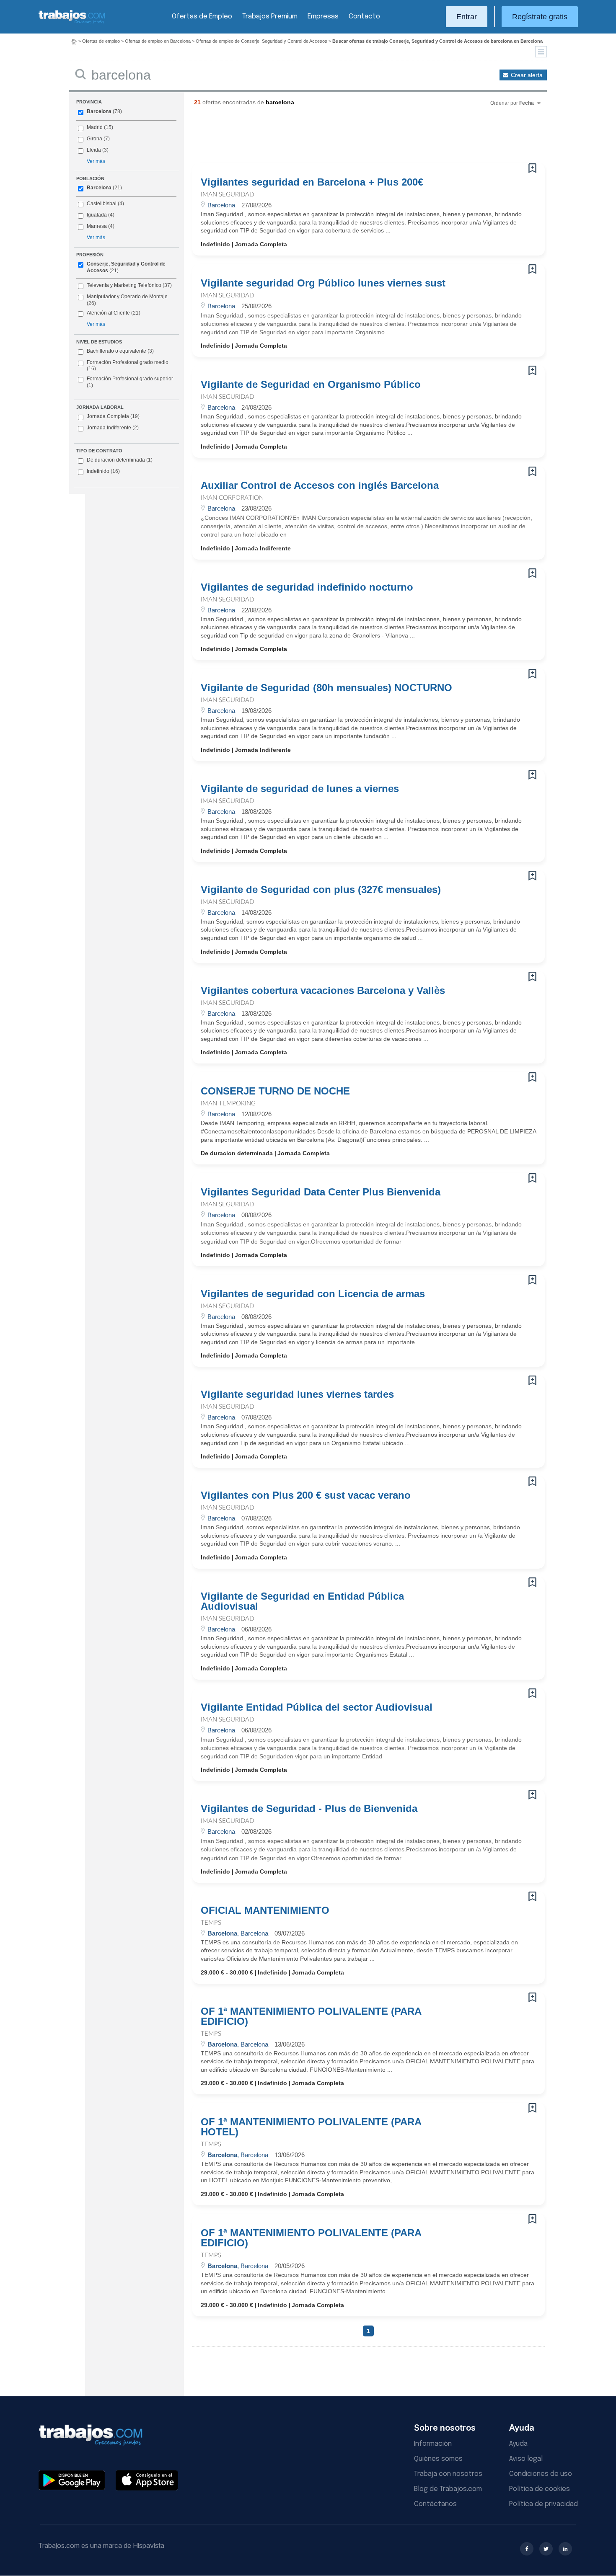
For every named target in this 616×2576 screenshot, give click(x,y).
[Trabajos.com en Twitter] (546, 2549)
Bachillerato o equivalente (120, 351)
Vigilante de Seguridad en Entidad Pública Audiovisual (302, 1601)
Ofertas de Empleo (202, 17)
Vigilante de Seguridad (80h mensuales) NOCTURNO (326, 688)
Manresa (97, 226)
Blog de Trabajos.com (448, 2489)
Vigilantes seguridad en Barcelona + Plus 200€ (312, 182)
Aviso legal (526, 2459)
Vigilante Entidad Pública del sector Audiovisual (317, 1707)
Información (433, 2444)
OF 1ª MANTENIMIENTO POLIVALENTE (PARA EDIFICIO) (311, 2016)
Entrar (467, 17)
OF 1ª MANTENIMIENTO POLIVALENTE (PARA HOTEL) (311, 2127)
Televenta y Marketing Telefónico (124, 285)
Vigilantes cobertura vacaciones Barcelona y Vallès (323, 991)
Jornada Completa (113, 416)
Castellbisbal (102, 204)
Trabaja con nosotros (448, 2474)
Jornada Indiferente (113, 428)
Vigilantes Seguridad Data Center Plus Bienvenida (321, 1192)
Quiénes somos (438, 2459)
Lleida (94, 150)
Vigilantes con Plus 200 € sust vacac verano (306, 1495)
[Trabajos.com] (72, 22)
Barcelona (99, 111)
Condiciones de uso (541, 2474)
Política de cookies (540, 2489)
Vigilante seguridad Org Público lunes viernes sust (323, 283)
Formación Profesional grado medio (128, 366)
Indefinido (103, 471)
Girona (94, 139)
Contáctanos (435, 2504)
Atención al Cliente (108, 313)
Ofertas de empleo (101, 41)
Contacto (364, 17)
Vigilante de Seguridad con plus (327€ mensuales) (321, 890)
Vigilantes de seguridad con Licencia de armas (313, 1294)
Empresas (323, 17)
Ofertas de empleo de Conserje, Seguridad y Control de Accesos (261, 41)
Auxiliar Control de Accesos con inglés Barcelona (320, 485)
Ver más (96, 161)
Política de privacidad (544, 2504)
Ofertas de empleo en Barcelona (158, 41)
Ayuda (518, 2444)
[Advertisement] (352, 138)
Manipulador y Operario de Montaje (127, 297)
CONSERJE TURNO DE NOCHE (275, 1091)
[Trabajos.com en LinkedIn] (565, 2549)
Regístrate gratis (540, 17)
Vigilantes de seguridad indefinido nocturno (307, 587)
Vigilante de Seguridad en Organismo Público (311, 385)
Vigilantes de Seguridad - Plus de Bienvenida (309, 1809)
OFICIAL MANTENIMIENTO (265, 1910)
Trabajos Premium (270, 17)
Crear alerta (527, 75)
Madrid (95, 127)
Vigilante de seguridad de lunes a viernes (300, 789)
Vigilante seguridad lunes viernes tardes (297, 1394)
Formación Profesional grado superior (130, 382)
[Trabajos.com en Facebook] (527, 2549)
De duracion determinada (120, 460)
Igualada (97, 215)
